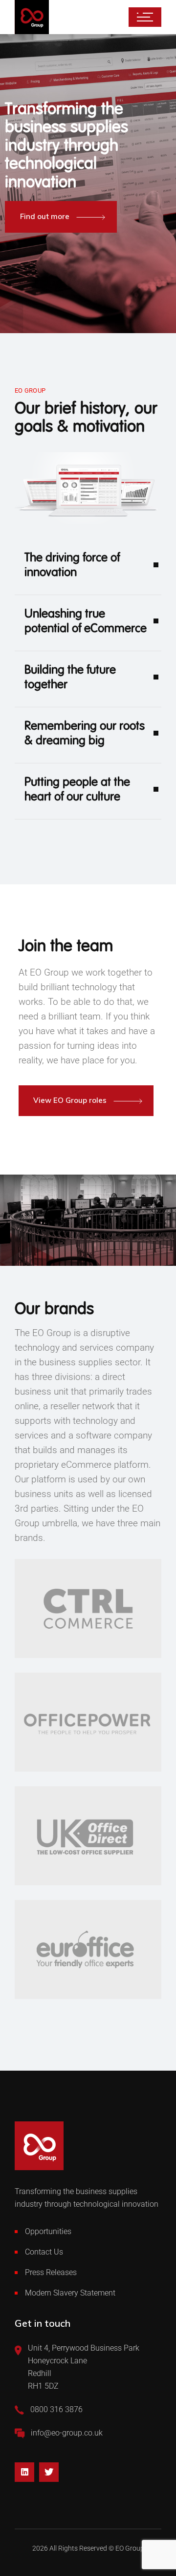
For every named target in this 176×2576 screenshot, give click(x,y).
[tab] (88, 572)
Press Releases (51, 2272)
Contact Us (44, 2252)
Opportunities (48, 2231)
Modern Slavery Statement (70, 2293)
